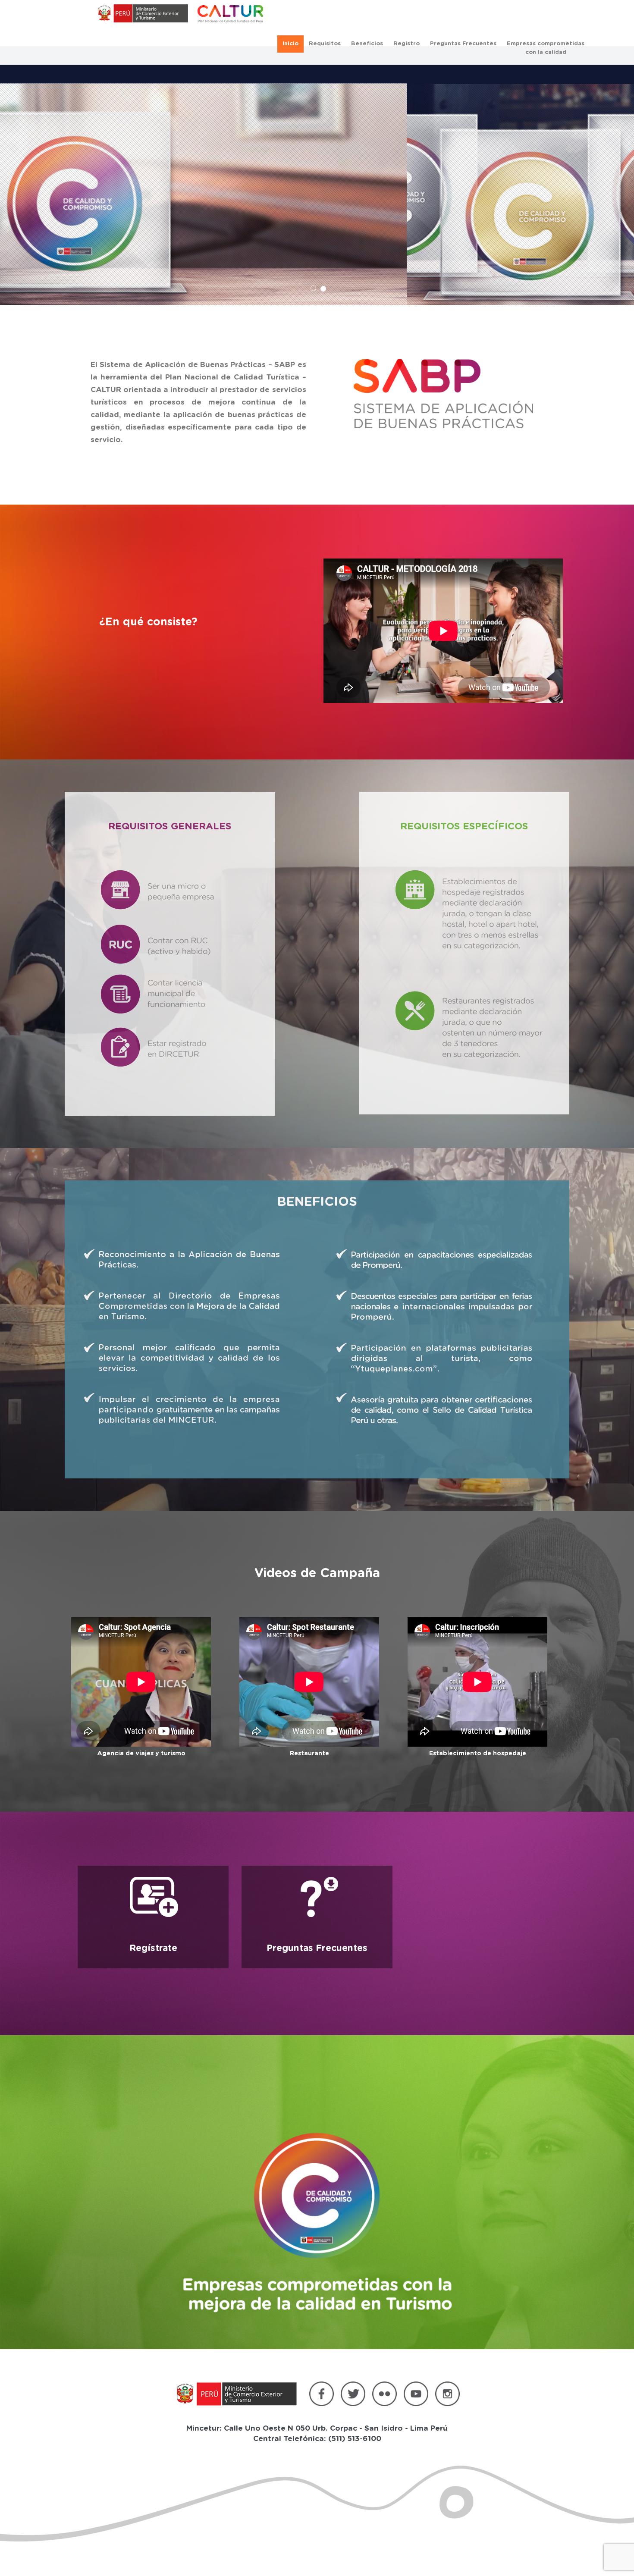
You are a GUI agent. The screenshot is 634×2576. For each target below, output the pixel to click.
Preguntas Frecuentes (463, 44)
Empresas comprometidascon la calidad (546, 48)
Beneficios (367, 44)
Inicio (290, 44)
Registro (406, 44)
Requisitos (325, 44)
